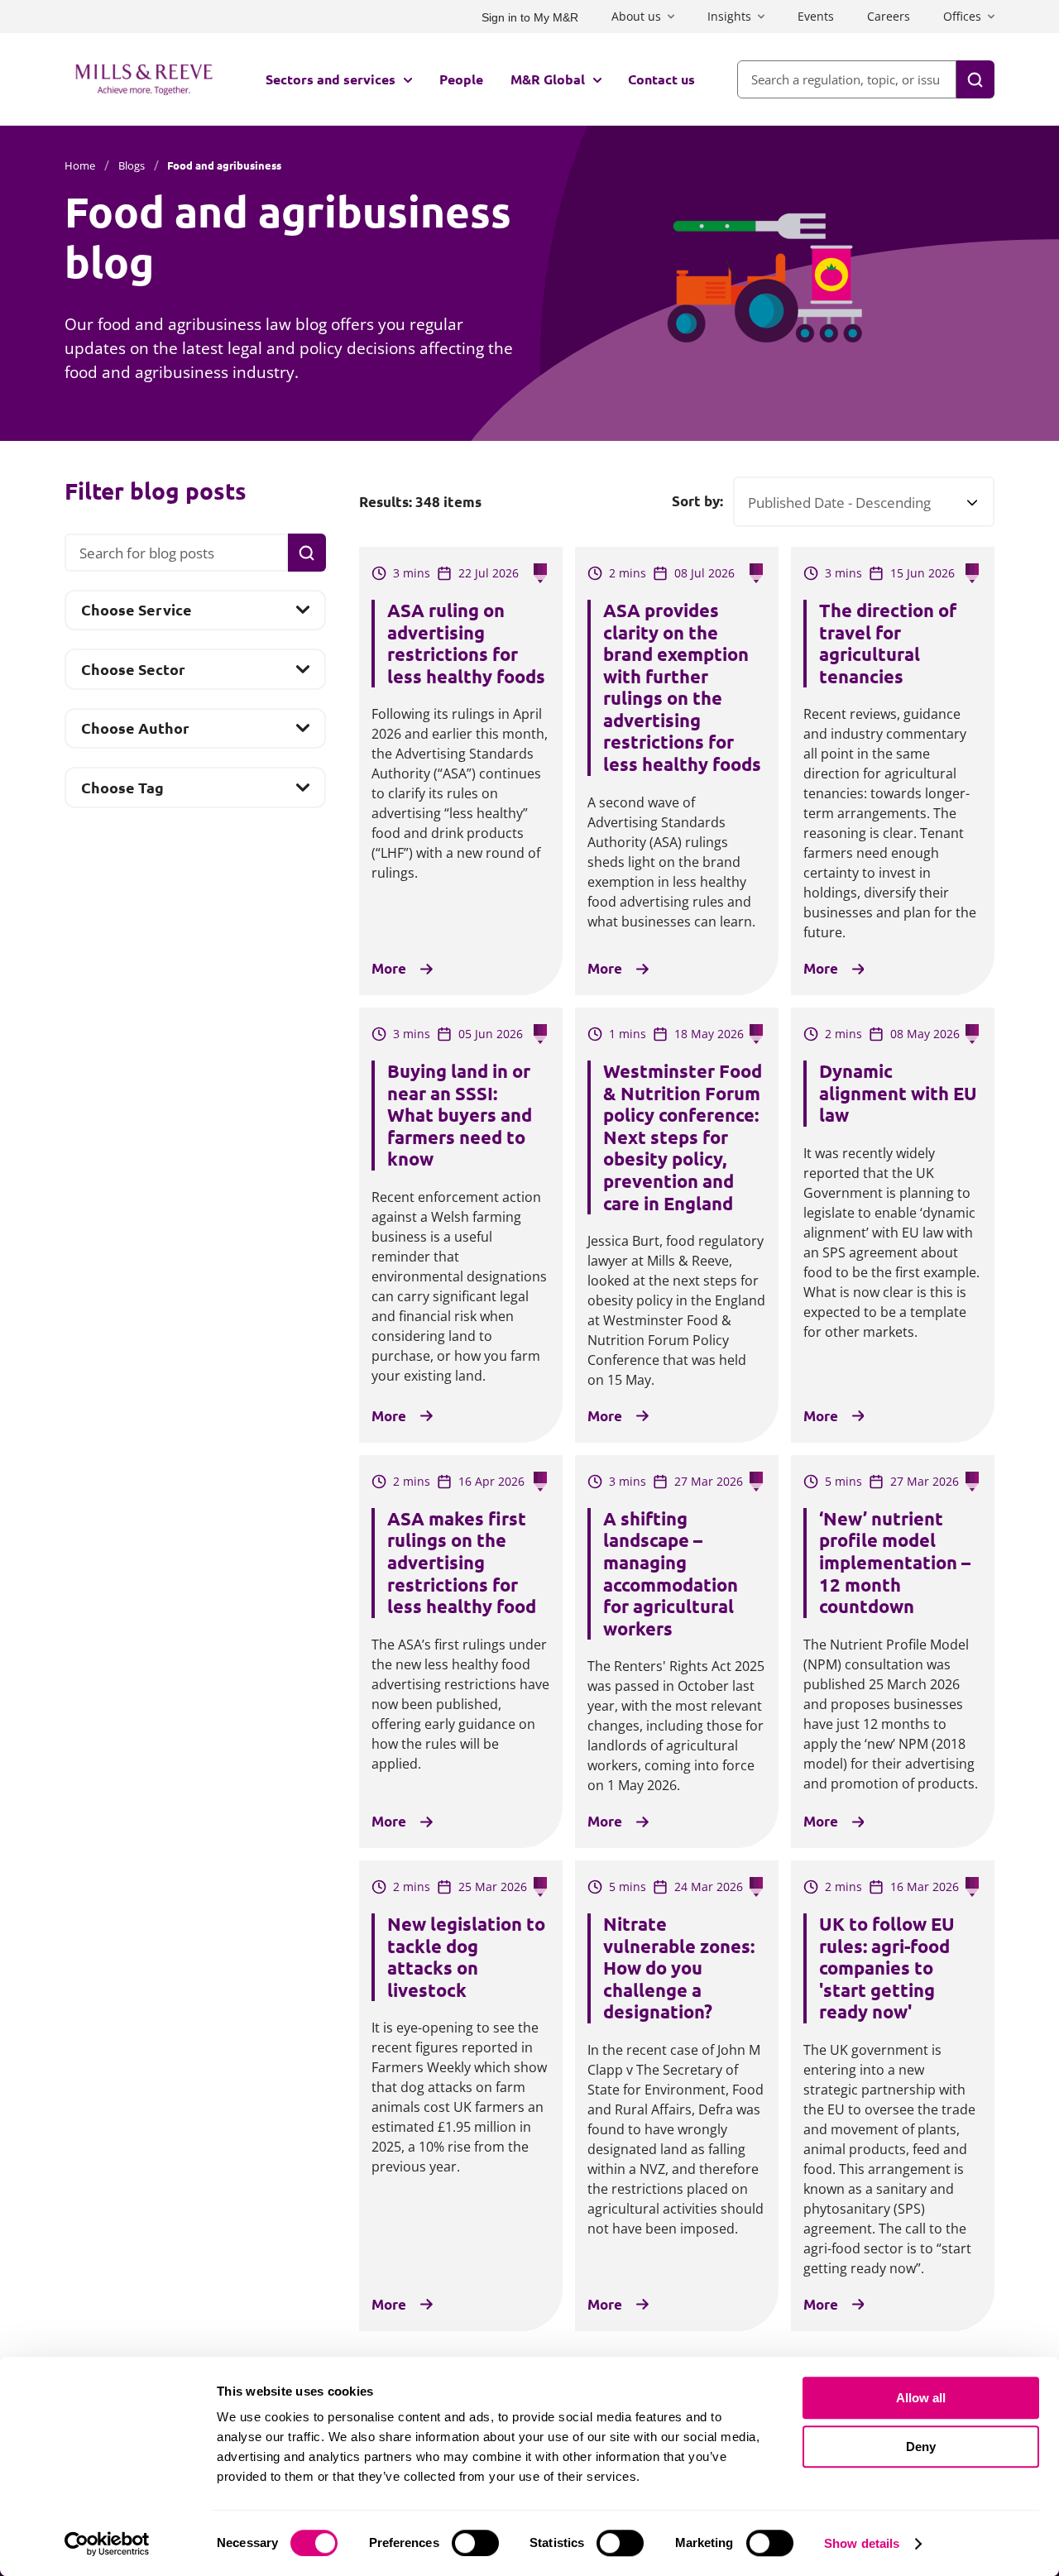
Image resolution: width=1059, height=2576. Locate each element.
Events (816, 16)
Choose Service (136, 614)
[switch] (475, 2543)
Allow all (921, 2398)
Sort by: (697, 501)
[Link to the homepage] (144, 79)
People (461, 79)
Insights (729, 16)
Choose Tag (122, 792)
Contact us (661, 79)
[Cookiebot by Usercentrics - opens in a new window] (107, 2544)
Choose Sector (133, 674)
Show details (862, 2543)
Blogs (132, 165)
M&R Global (548, 79)
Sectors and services (331, 79)
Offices (962, 16)
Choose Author (135, 733)
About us (636, 16)
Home (80, 165)
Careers (889, 16)
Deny (921, 2447)
